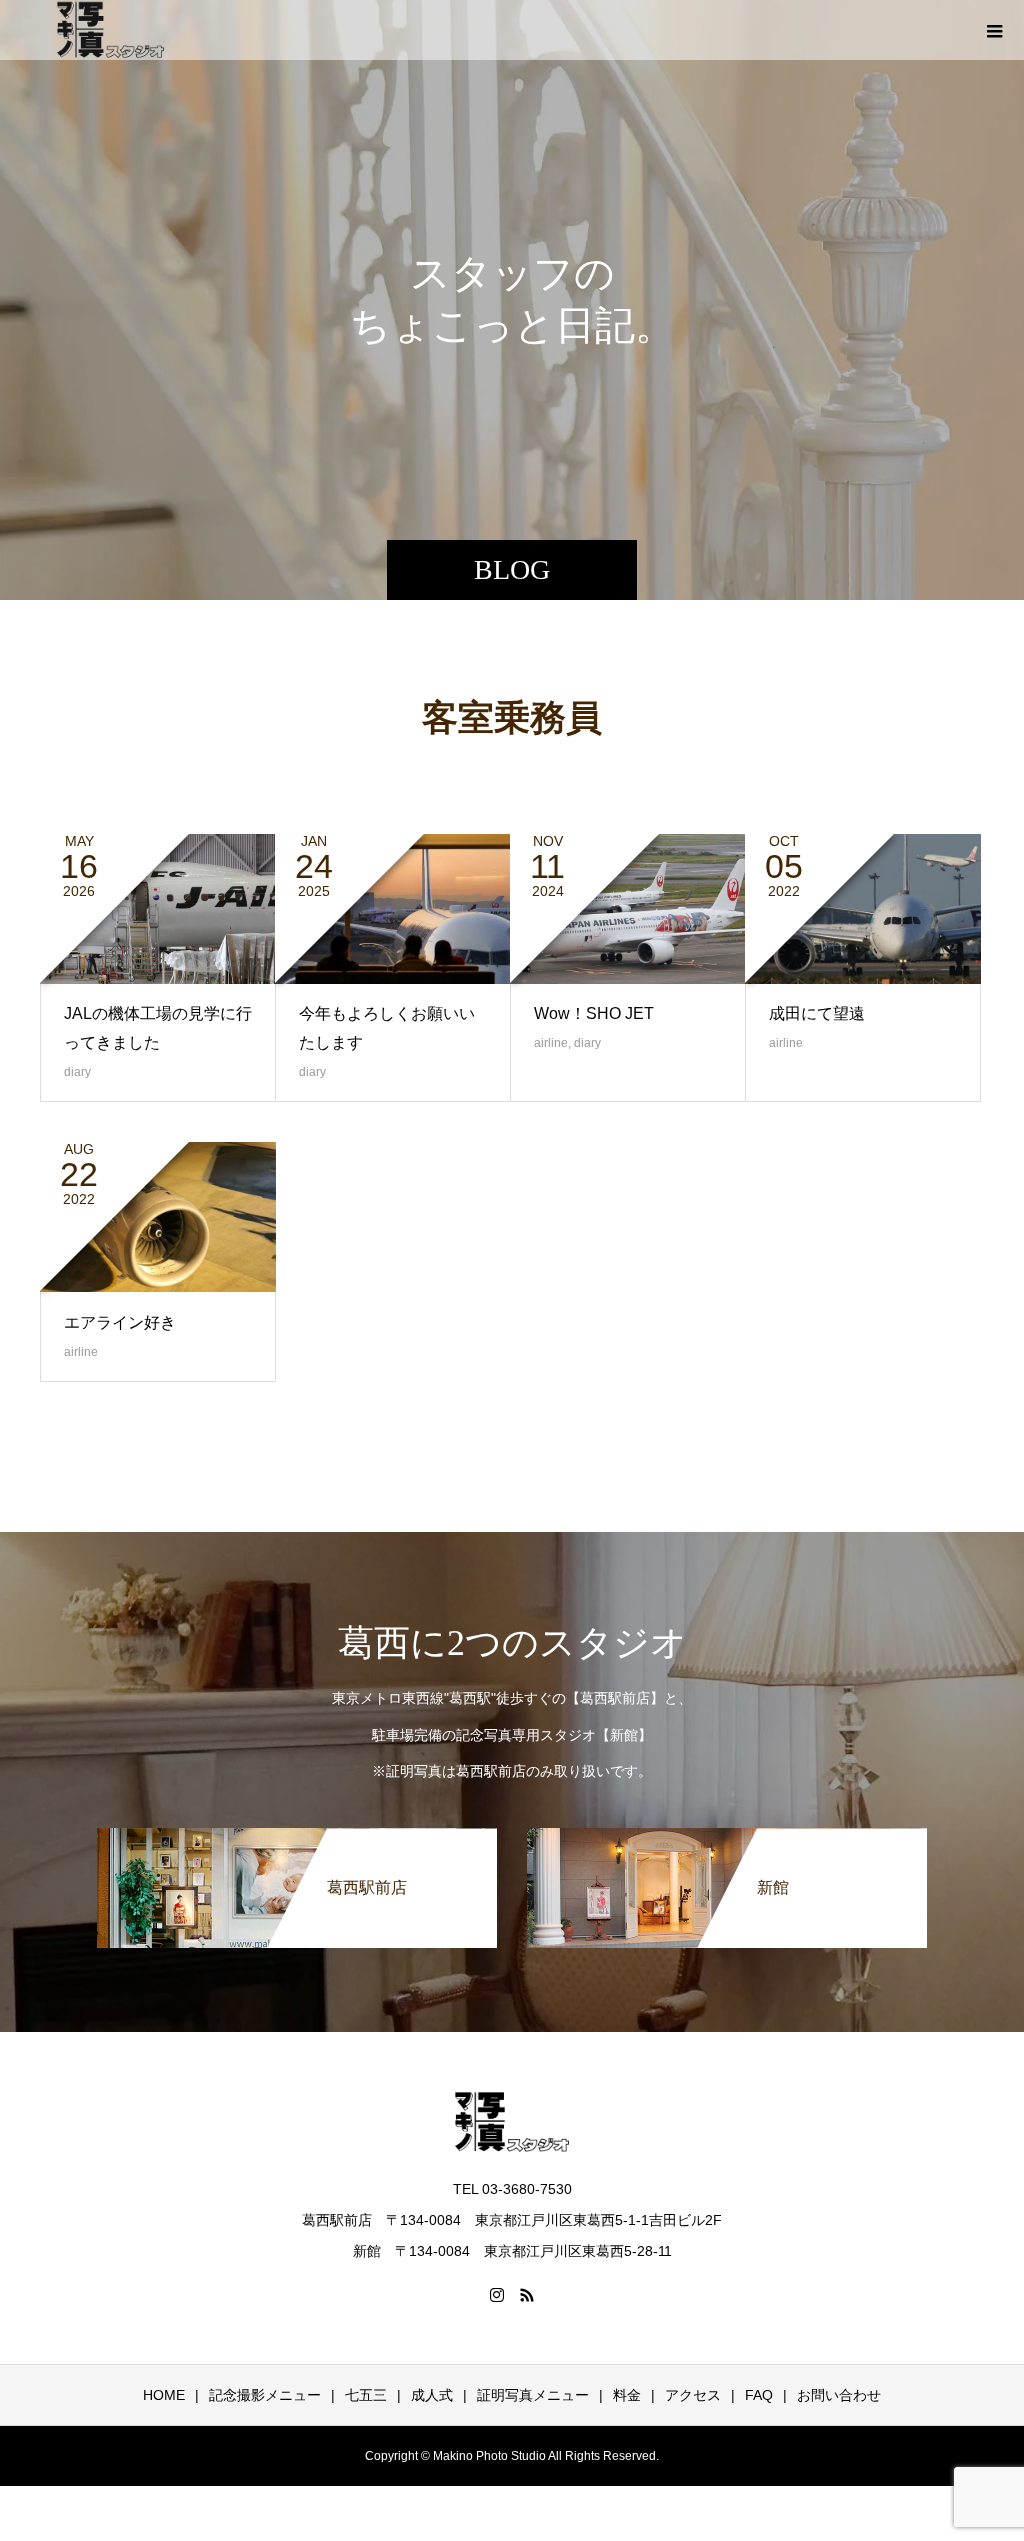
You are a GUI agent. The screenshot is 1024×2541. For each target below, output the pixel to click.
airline (551, 1043)
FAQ (759, 2395)
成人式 (432, 2395)
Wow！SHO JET (594, 1013)
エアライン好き (120, 1322)
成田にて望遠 (817, 1013)
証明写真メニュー (533, 2395)
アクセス (693, 2395)
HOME (164, 2395)
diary (77, 1072)
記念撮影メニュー (265, 2395)
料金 (627, 2395)
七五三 (366, 2395)
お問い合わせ (839, 2395)
